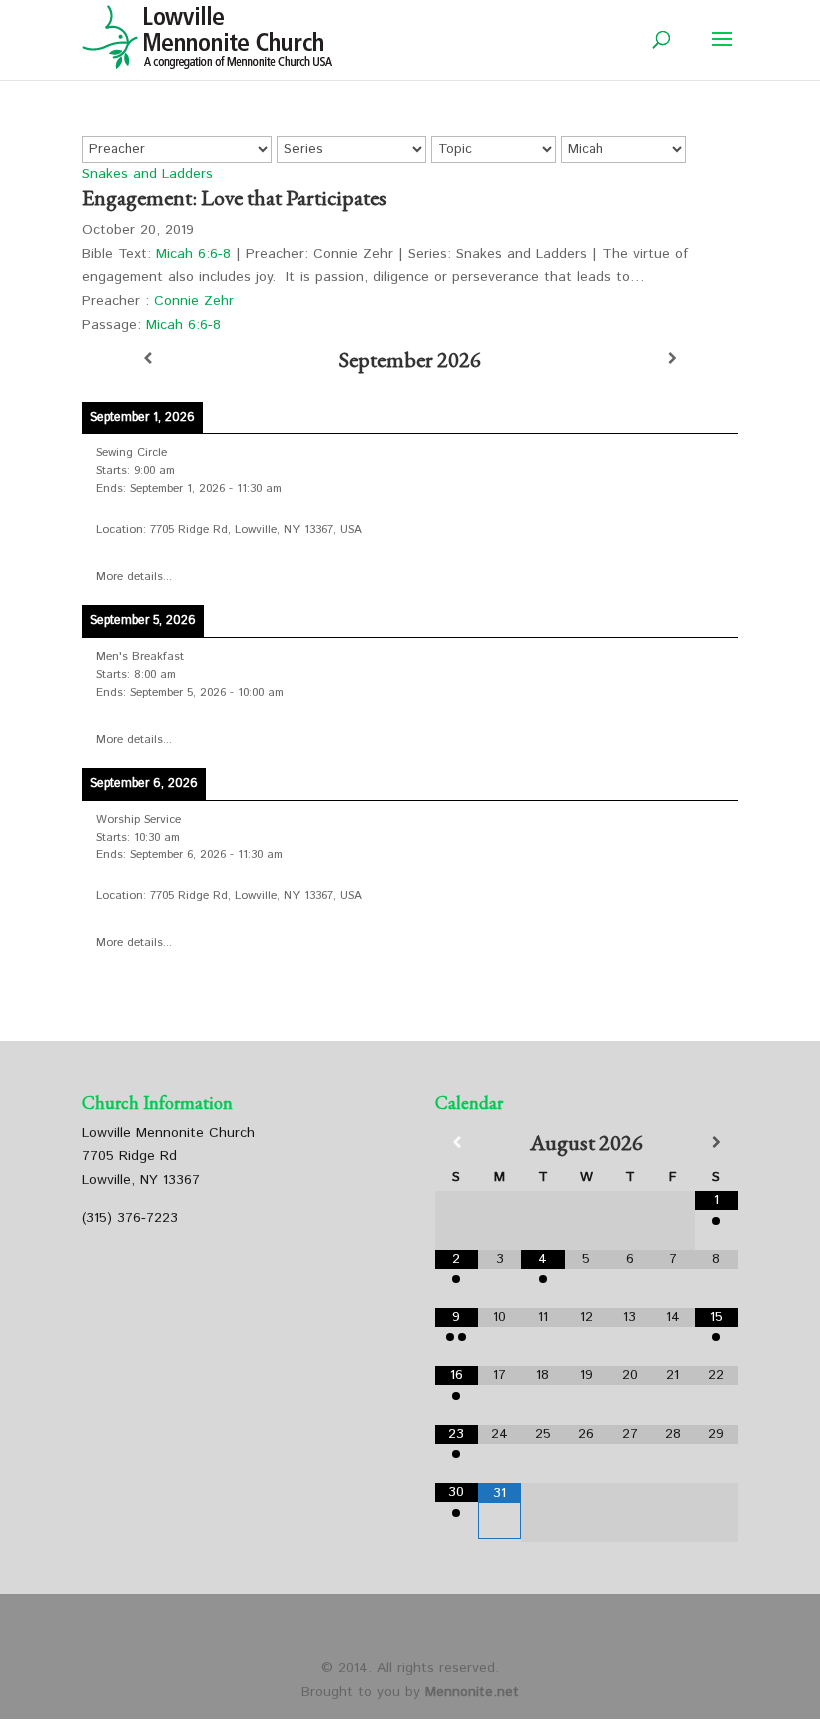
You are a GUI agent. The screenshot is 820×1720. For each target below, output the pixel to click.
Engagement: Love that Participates (234, 197)
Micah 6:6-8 (193, 254)
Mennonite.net (472, 1692)
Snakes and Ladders (147, 174)
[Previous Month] (456, 1143)
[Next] (672, 359)
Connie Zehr (194, 301)
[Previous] (147, 359)
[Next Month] (716, 1143)
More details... (134, 576)
